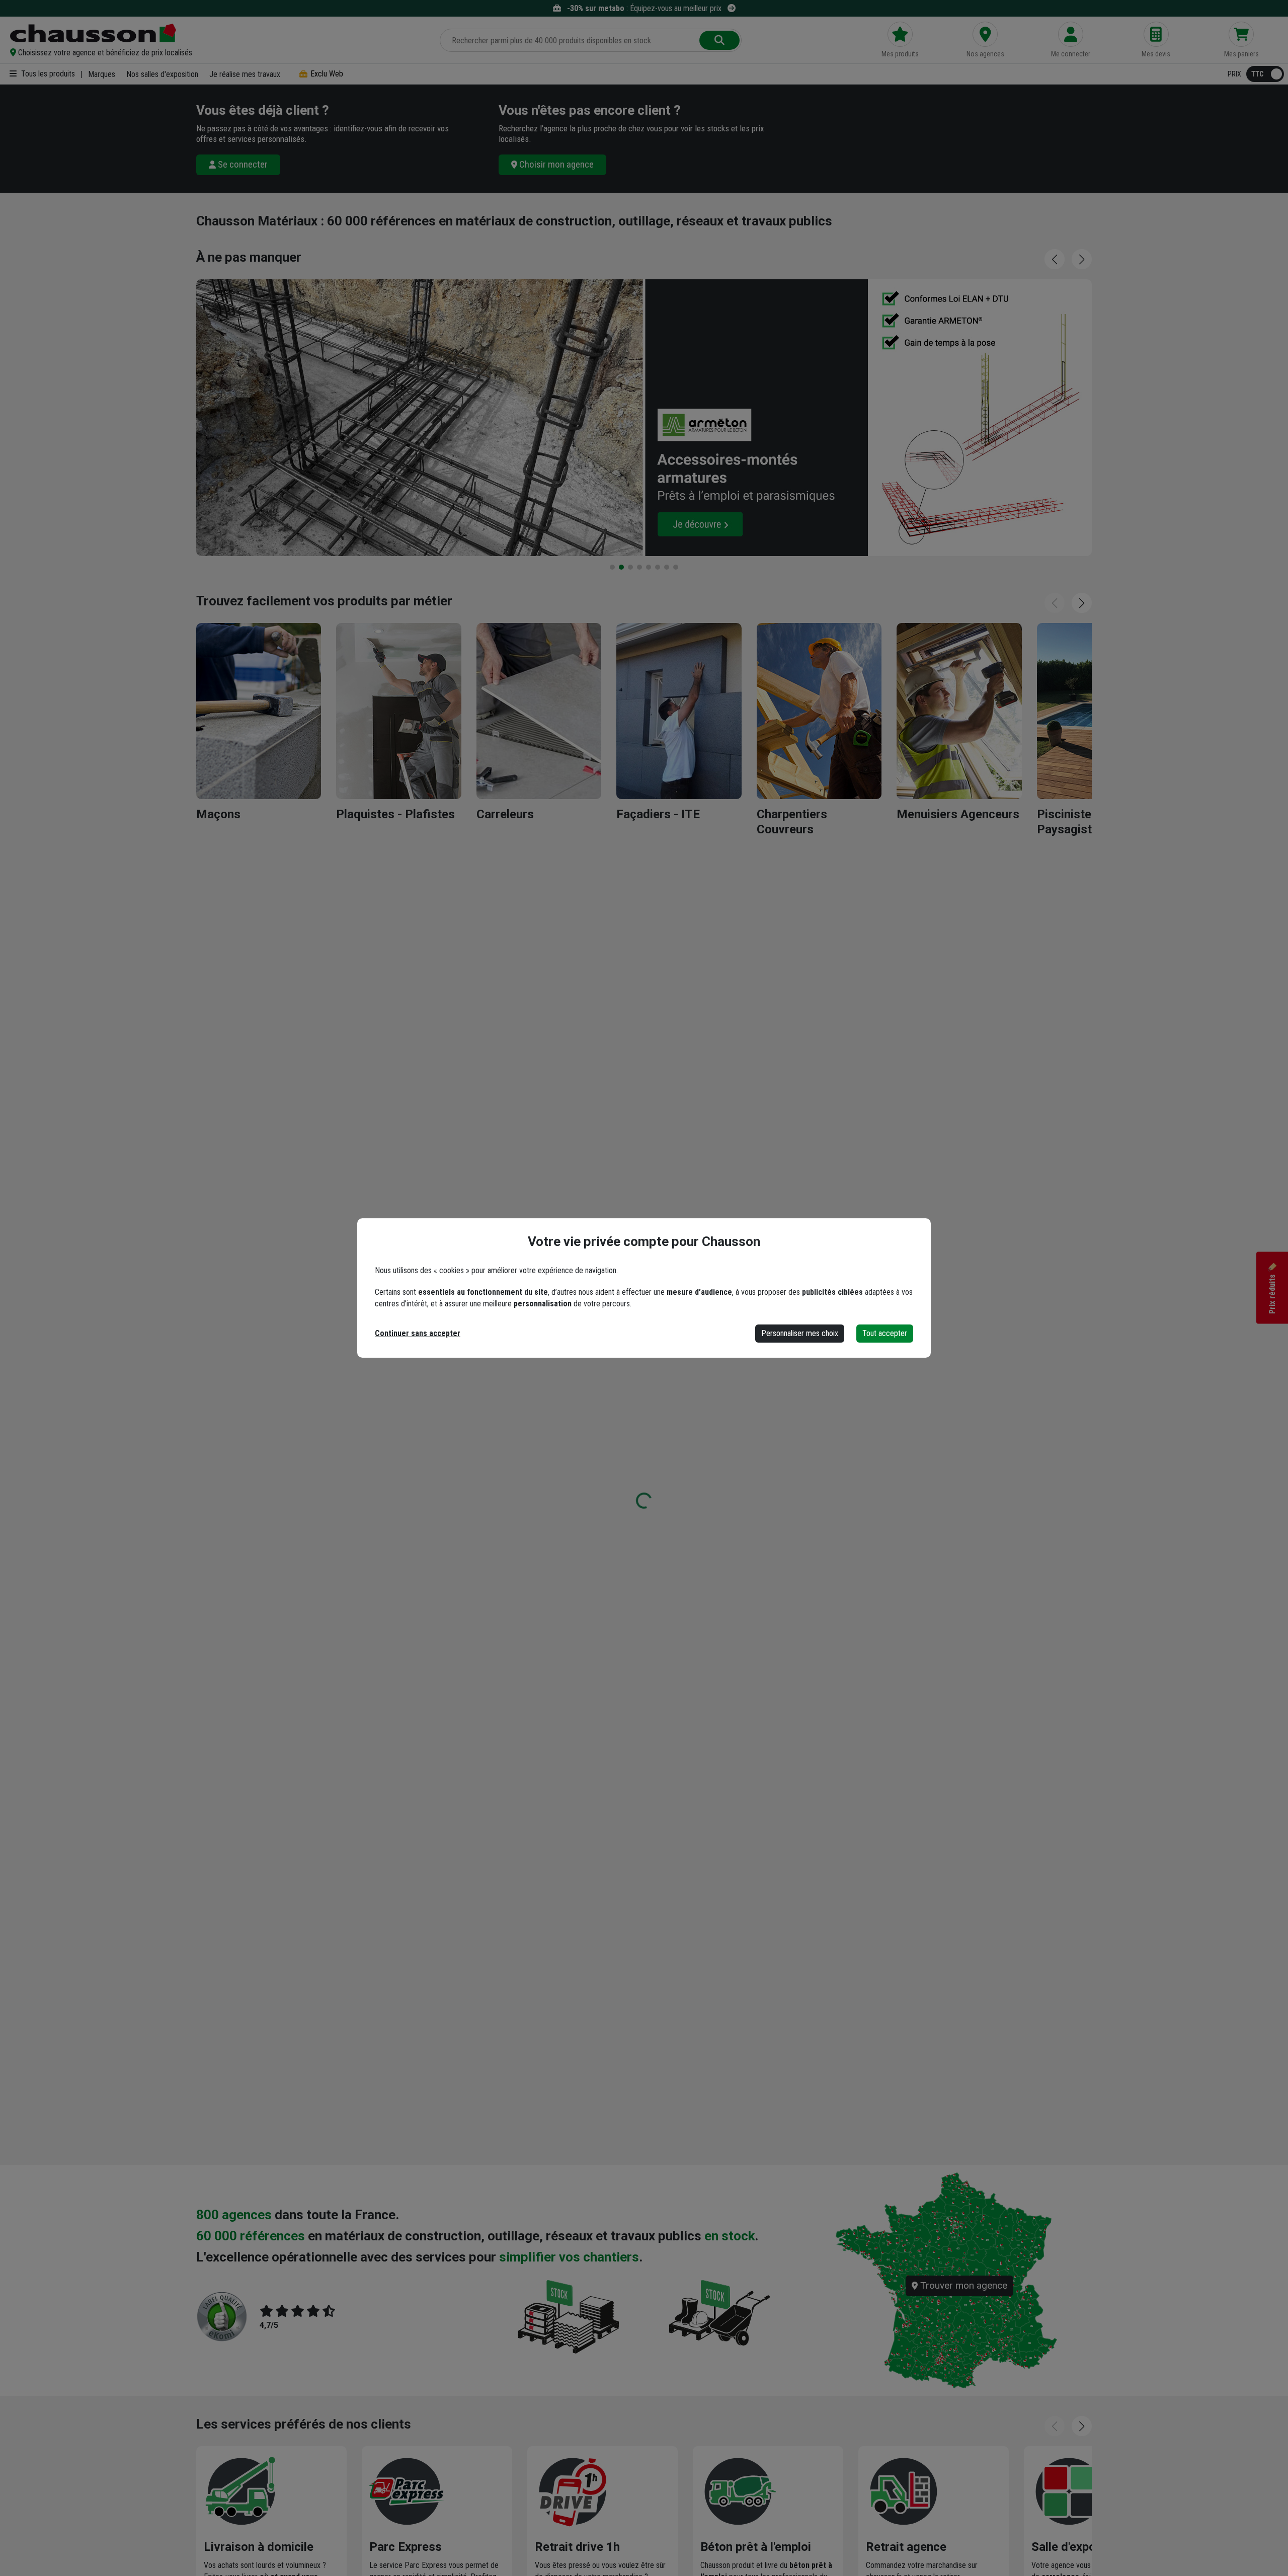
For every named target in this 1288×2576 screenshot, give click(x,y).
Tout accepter (885, 1333)
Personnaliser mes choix (800, 1333)
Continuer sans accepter (418, 1333)
